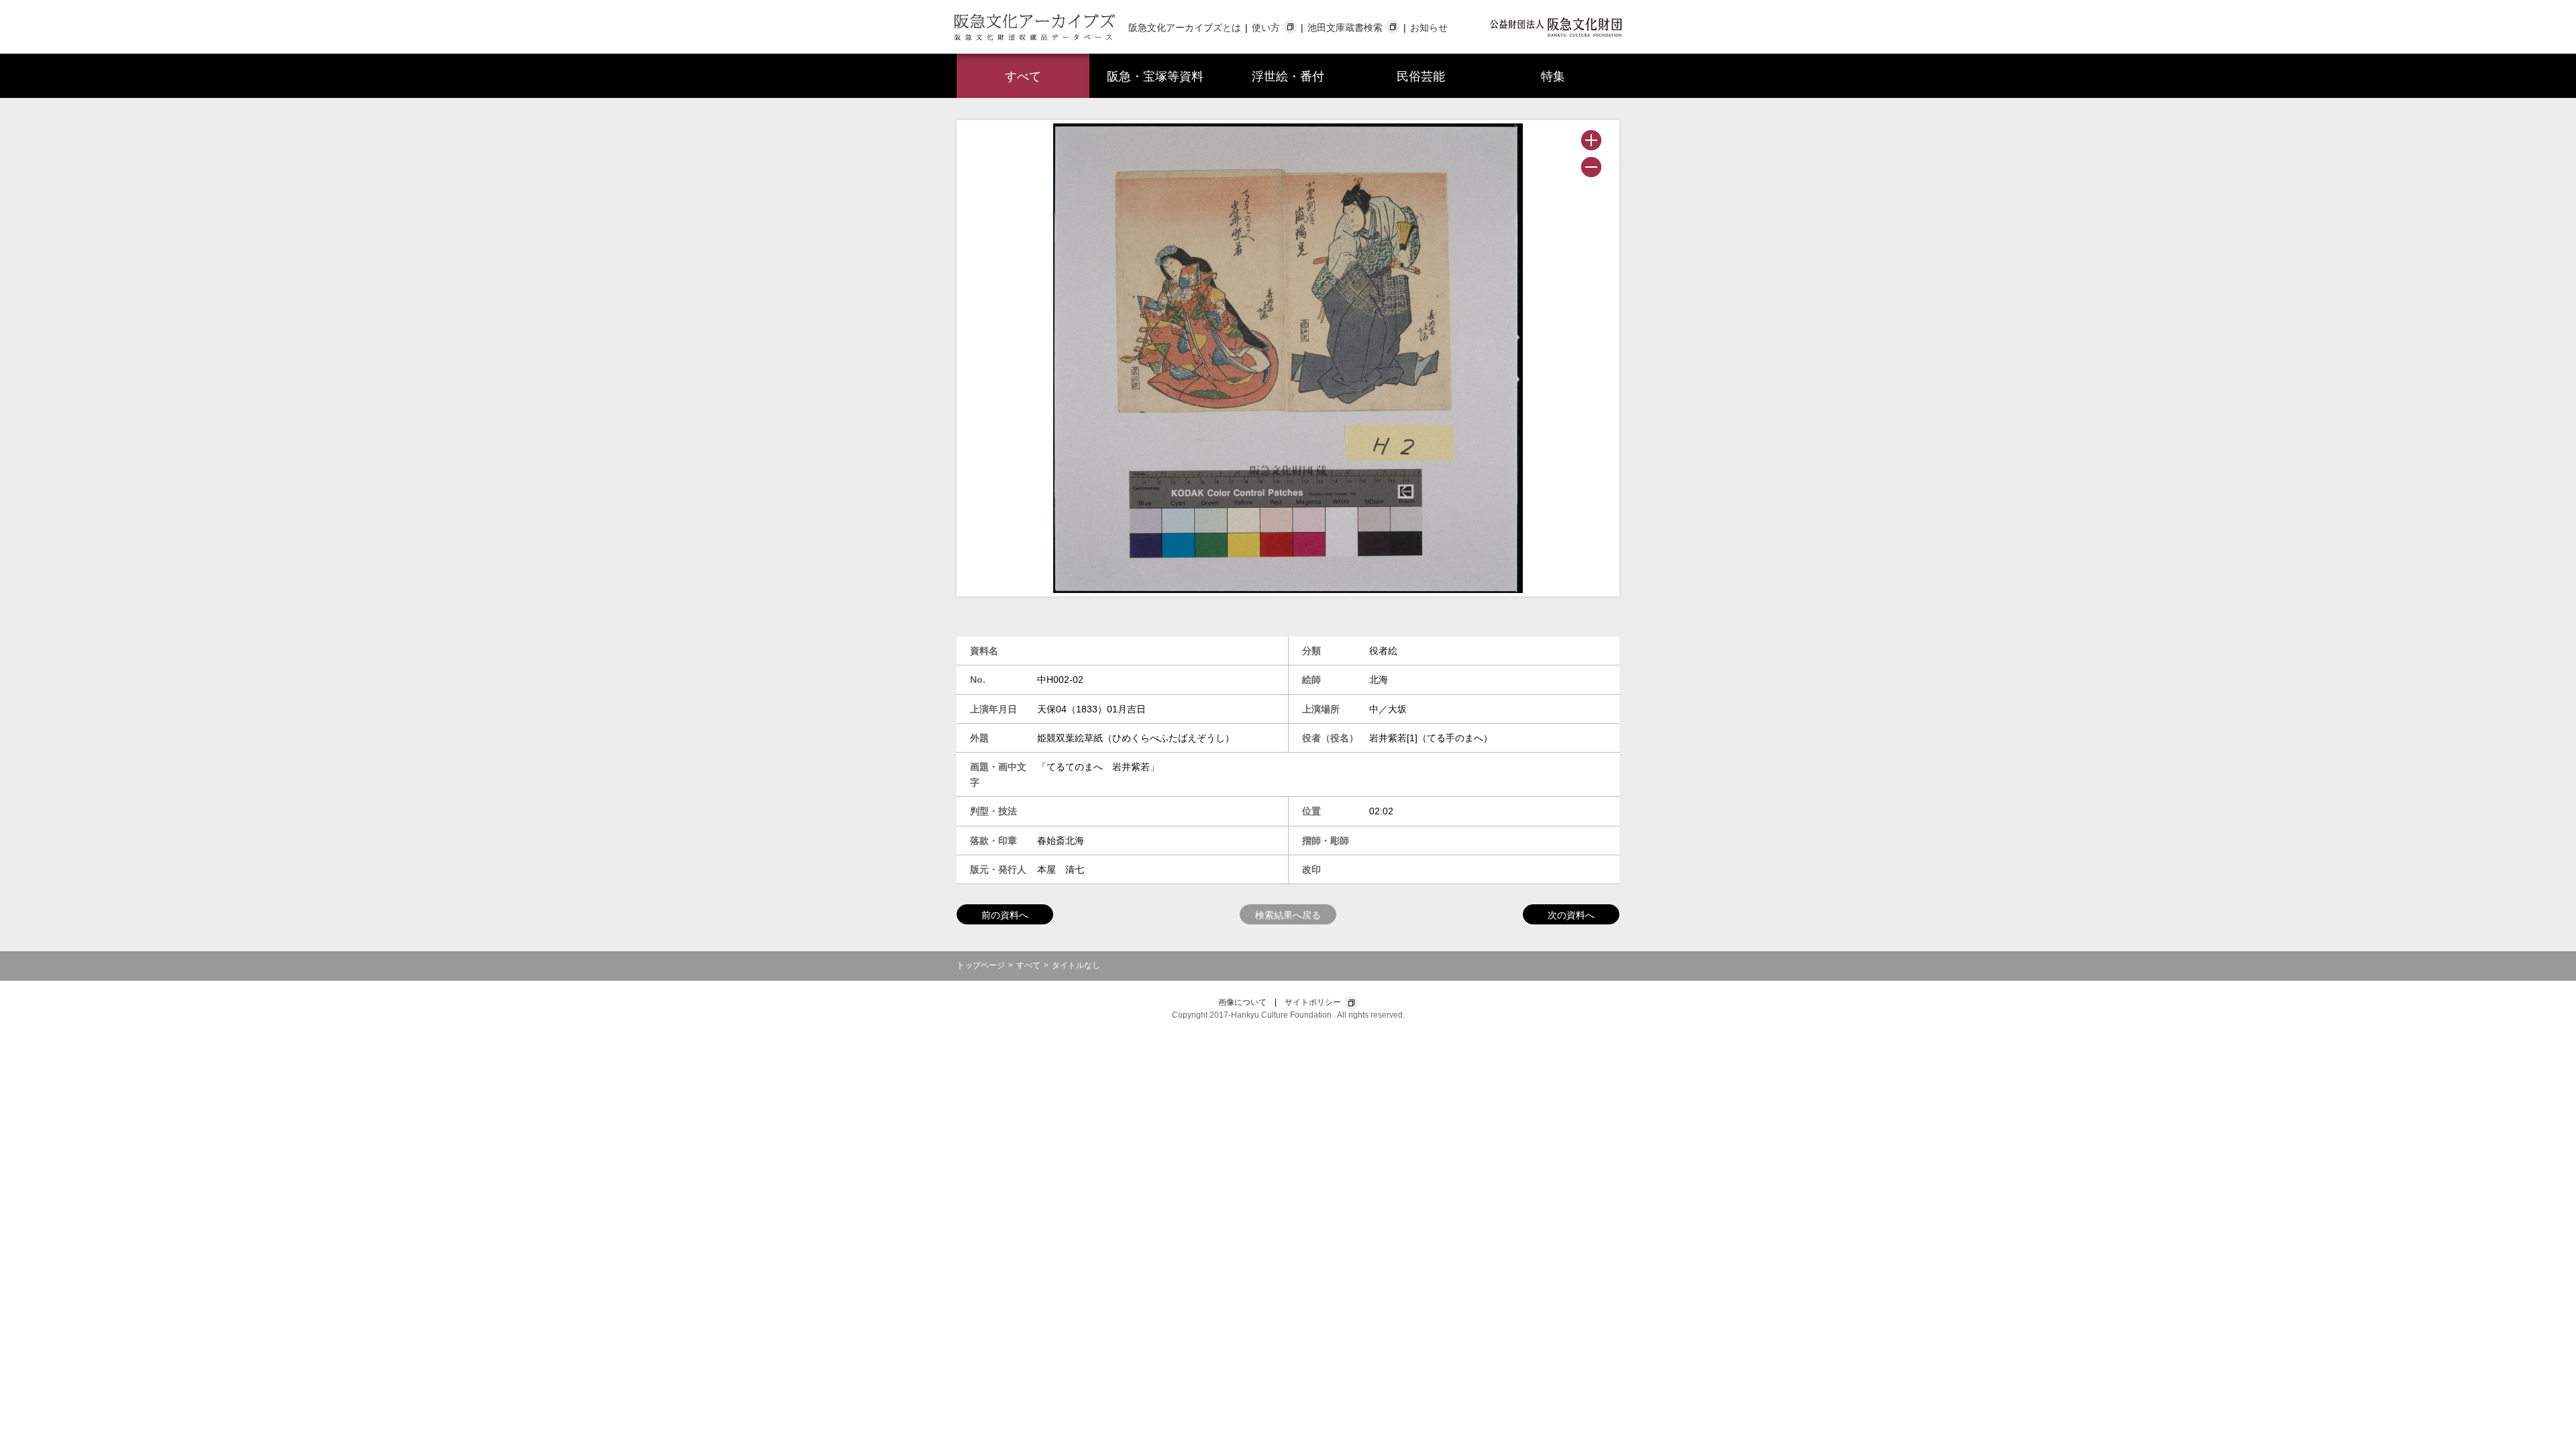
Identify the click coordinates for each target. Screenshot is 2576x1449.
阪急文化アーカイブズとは (1185, 28)
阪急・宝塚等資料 (1155, 76)
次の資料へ (1571, 915)
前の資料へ (1005, 915)
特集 (1553, 76)
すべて (1023, 76)
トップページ (981, 965)
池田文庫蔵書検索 (1345, 28)
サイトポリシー (1313, 1002)
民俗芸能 (1421, 76)
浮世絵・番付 (1288, 76)
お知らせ (1429, 28)
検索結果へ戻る (1288, 915)
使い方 (1266, 28)
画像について (1242, 1002)
